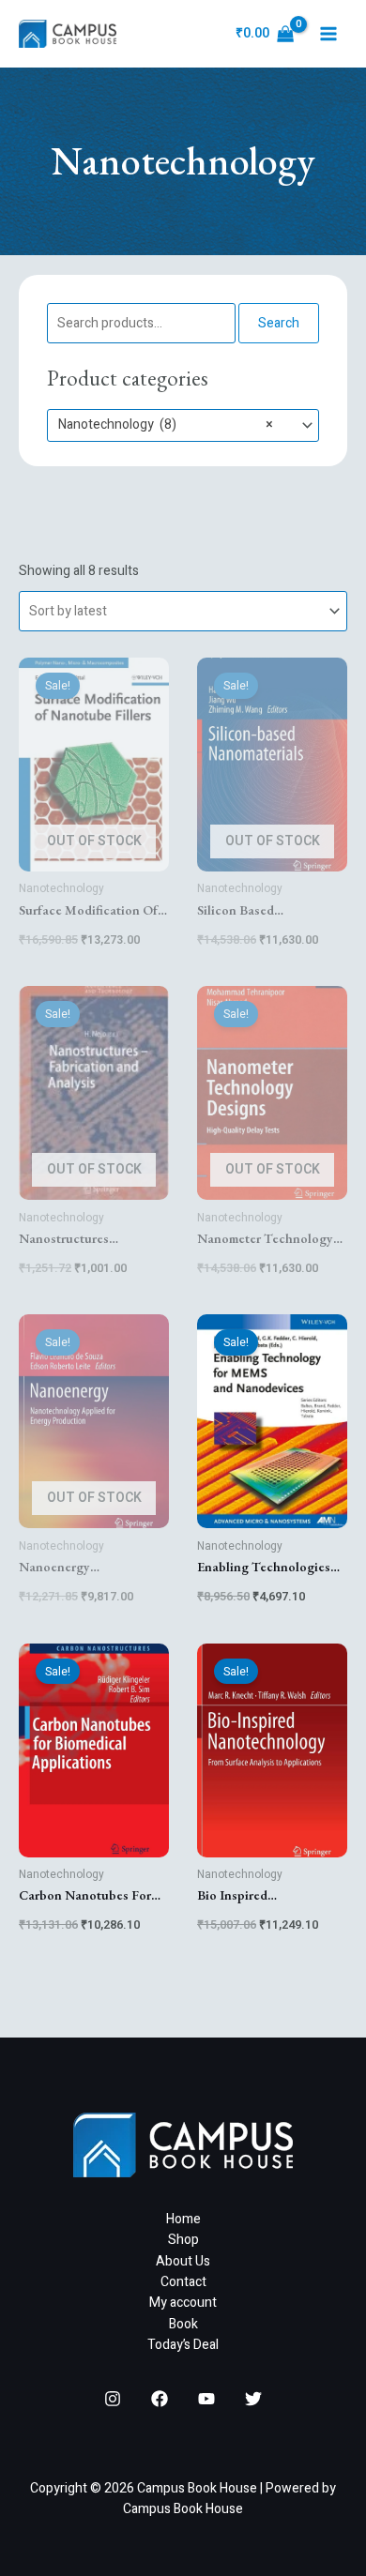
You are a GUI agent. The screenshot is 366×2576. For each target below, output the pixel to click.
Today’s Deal (183, 2345)
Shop (183, 2240)
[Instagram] (113, 2399)
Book (183, 2324)
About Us (183, 2261)
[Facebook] (160, 2399)
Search (279, 323)
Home (183, 2219)
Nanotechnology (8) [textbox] (166, 425)
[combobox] (183, 425)
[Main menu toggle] (328, 34)
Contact (183, 2282)
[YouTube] (206, 2399)
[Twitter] (253, 2399)
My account (183, 2303)
